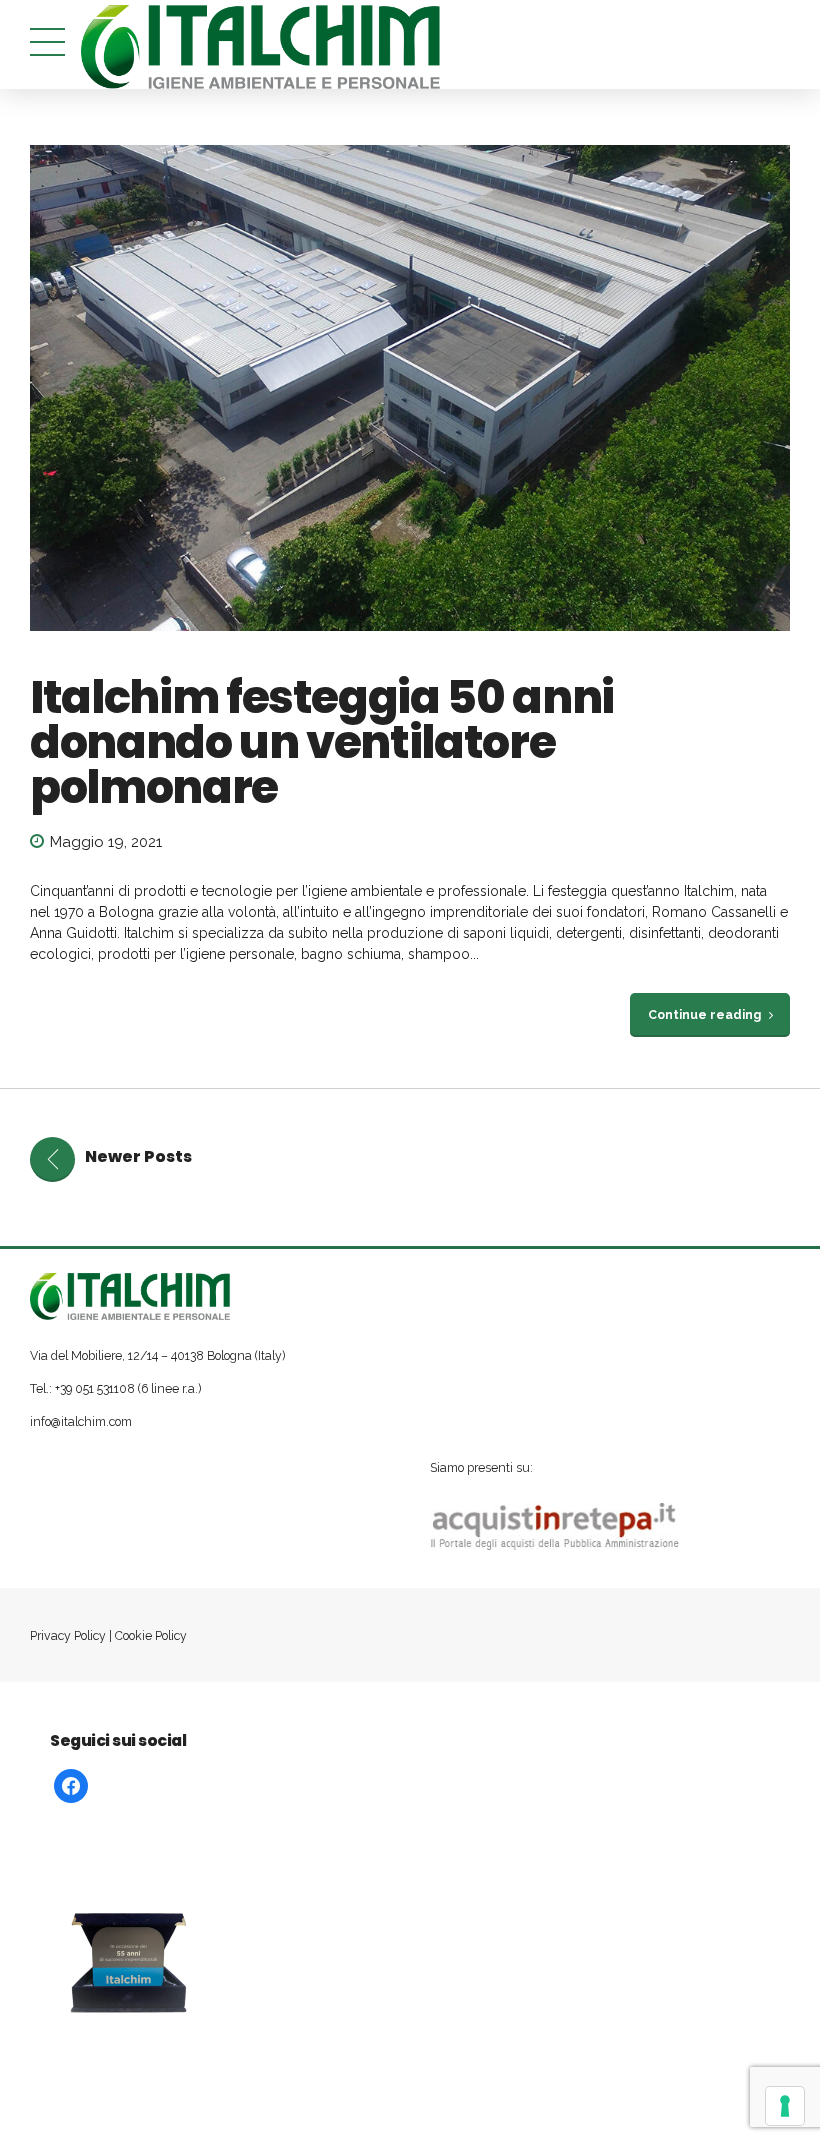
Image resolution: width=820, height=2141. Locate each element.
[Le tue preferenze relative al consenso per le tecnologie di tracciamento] (785, 2106)
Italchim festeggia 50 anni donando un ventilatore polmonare (322, 742)
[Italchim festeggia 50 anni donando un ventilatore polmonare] (410, 388)
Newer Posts (138, 1156)
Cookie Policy (151, 1635)
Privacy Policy (68, 1635)
